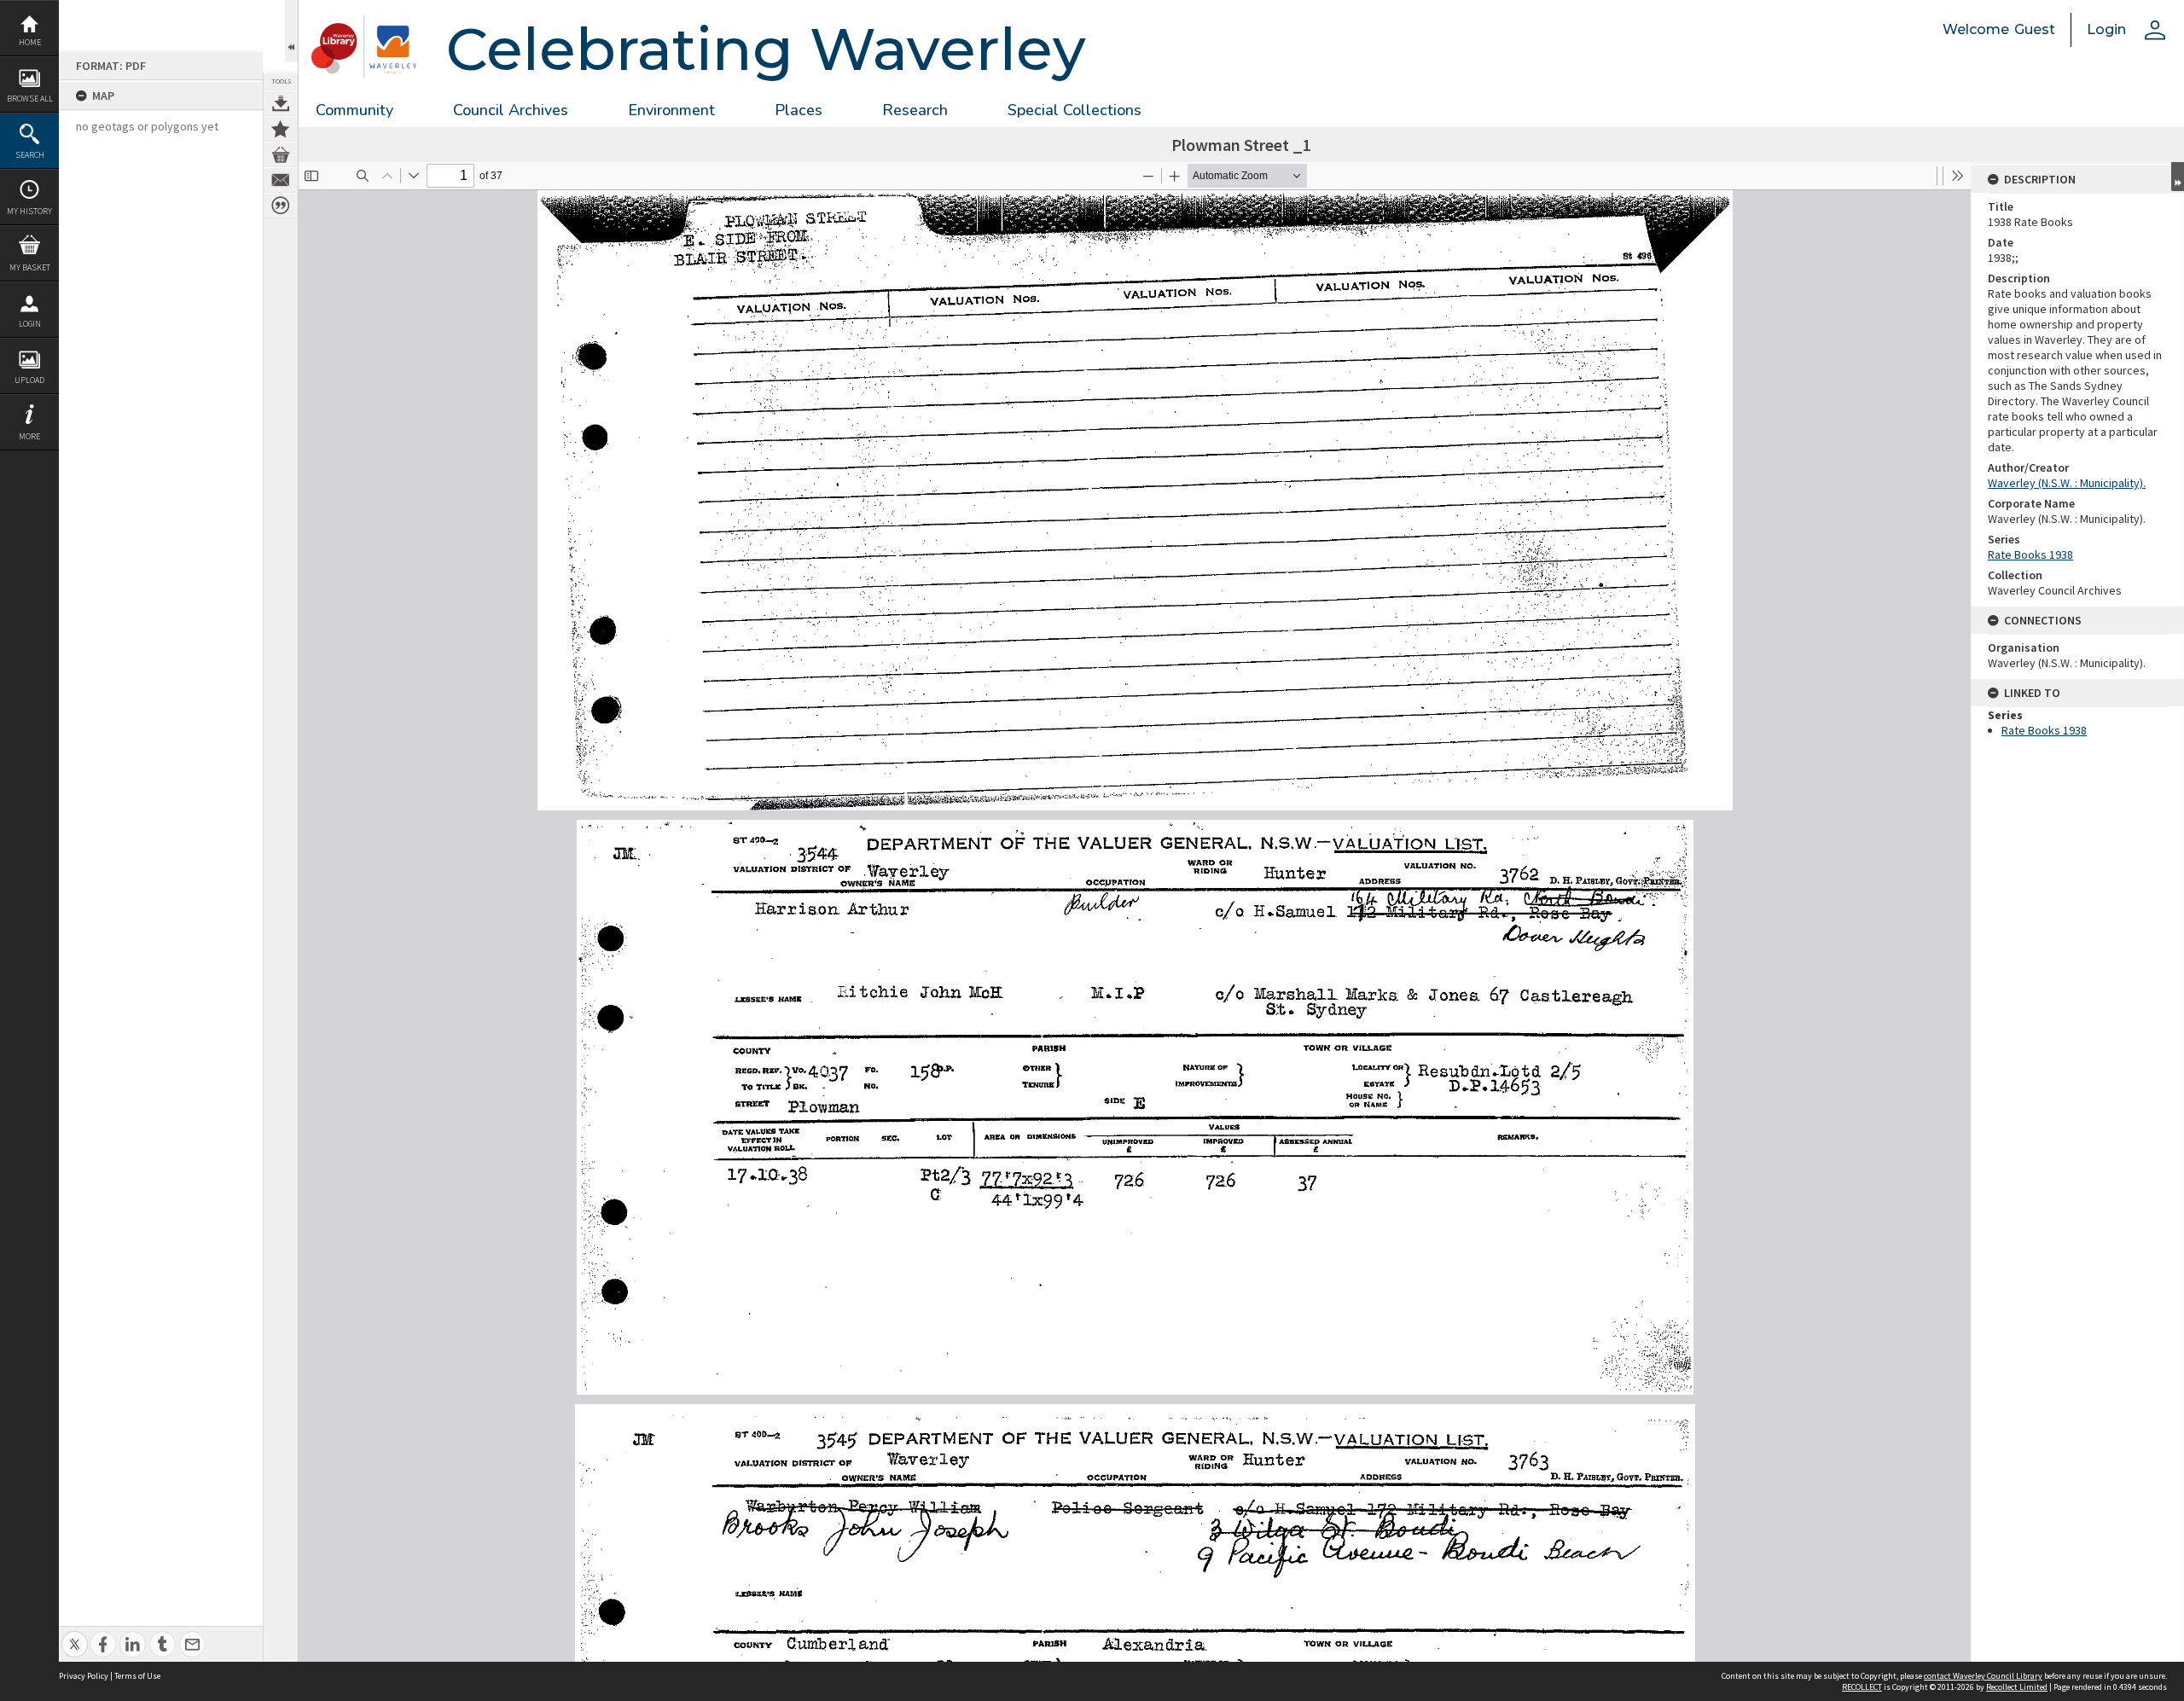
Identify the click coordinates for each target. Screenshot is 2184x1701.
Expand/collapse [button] (2178, 177)
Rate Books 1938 (2030, 554)
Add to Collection (281, 129)
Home (30, 42)
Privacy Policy (84, 1676)
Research (915, 110)
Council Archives (511, 110)
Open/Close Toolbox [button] (291, 31)
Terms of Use (137, 1676)
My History (29, 211)
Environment (671, 110)
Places (799, 110)
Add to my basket (281, 154)
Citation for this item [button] (281, 206)
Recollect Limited (2017, 1687)
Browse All (30, 99)
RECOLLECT (1862, 1687)
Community (354, 110)
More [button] (29, 436)
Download (281, 103)
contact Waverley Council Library (1983, 1676)
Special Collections (1075, 110)
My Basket (30, 267)
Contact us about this (281, 180)
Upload (29, 380)
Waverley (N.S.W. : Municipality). (2067, 483)
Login (30, 324)
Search (30, 155)
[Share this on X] (75, 1635)
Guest (2035, 29)
